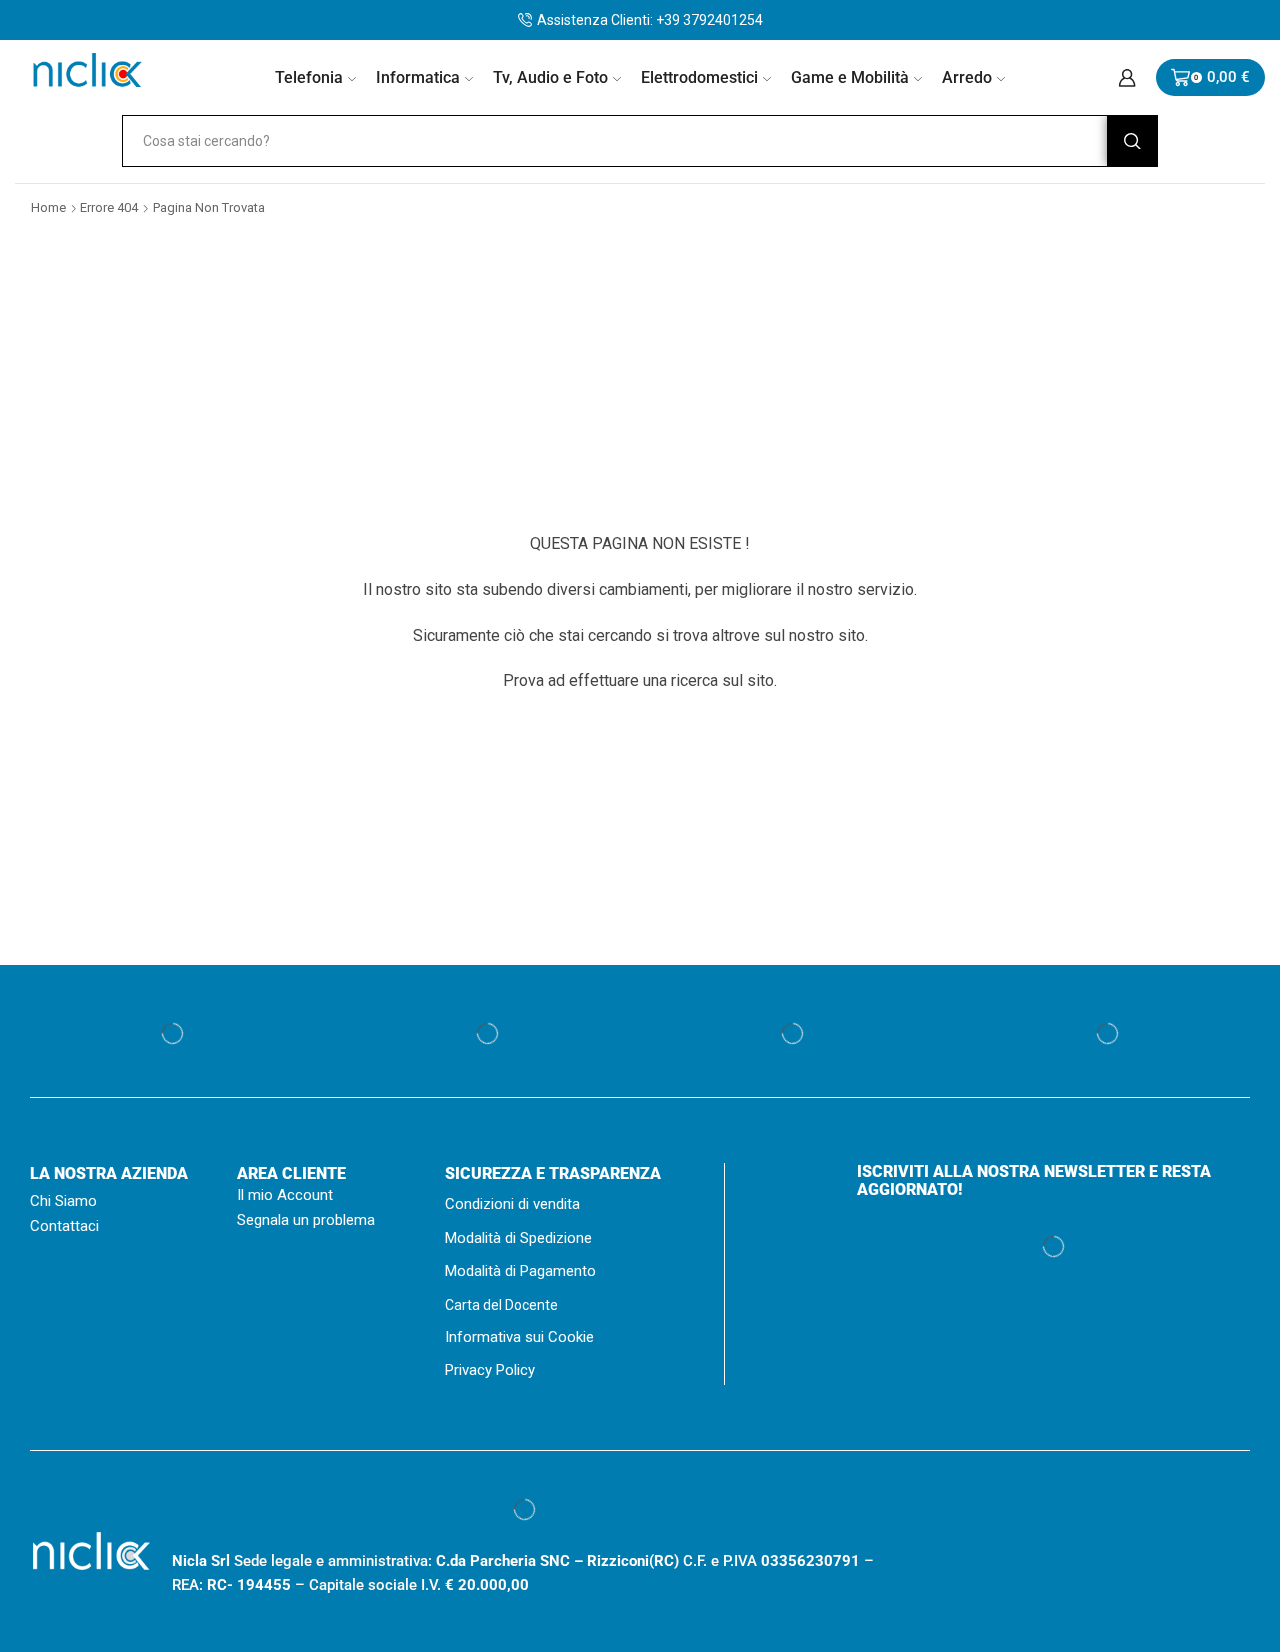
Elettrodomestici (699, 77)
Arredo (967, 77)
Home (48, 207)
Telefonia (309, 77)
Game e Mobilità (850, 77)
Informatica (418, 77)
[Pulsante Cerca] (1132, 141)
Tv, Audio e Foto (550, 77)
